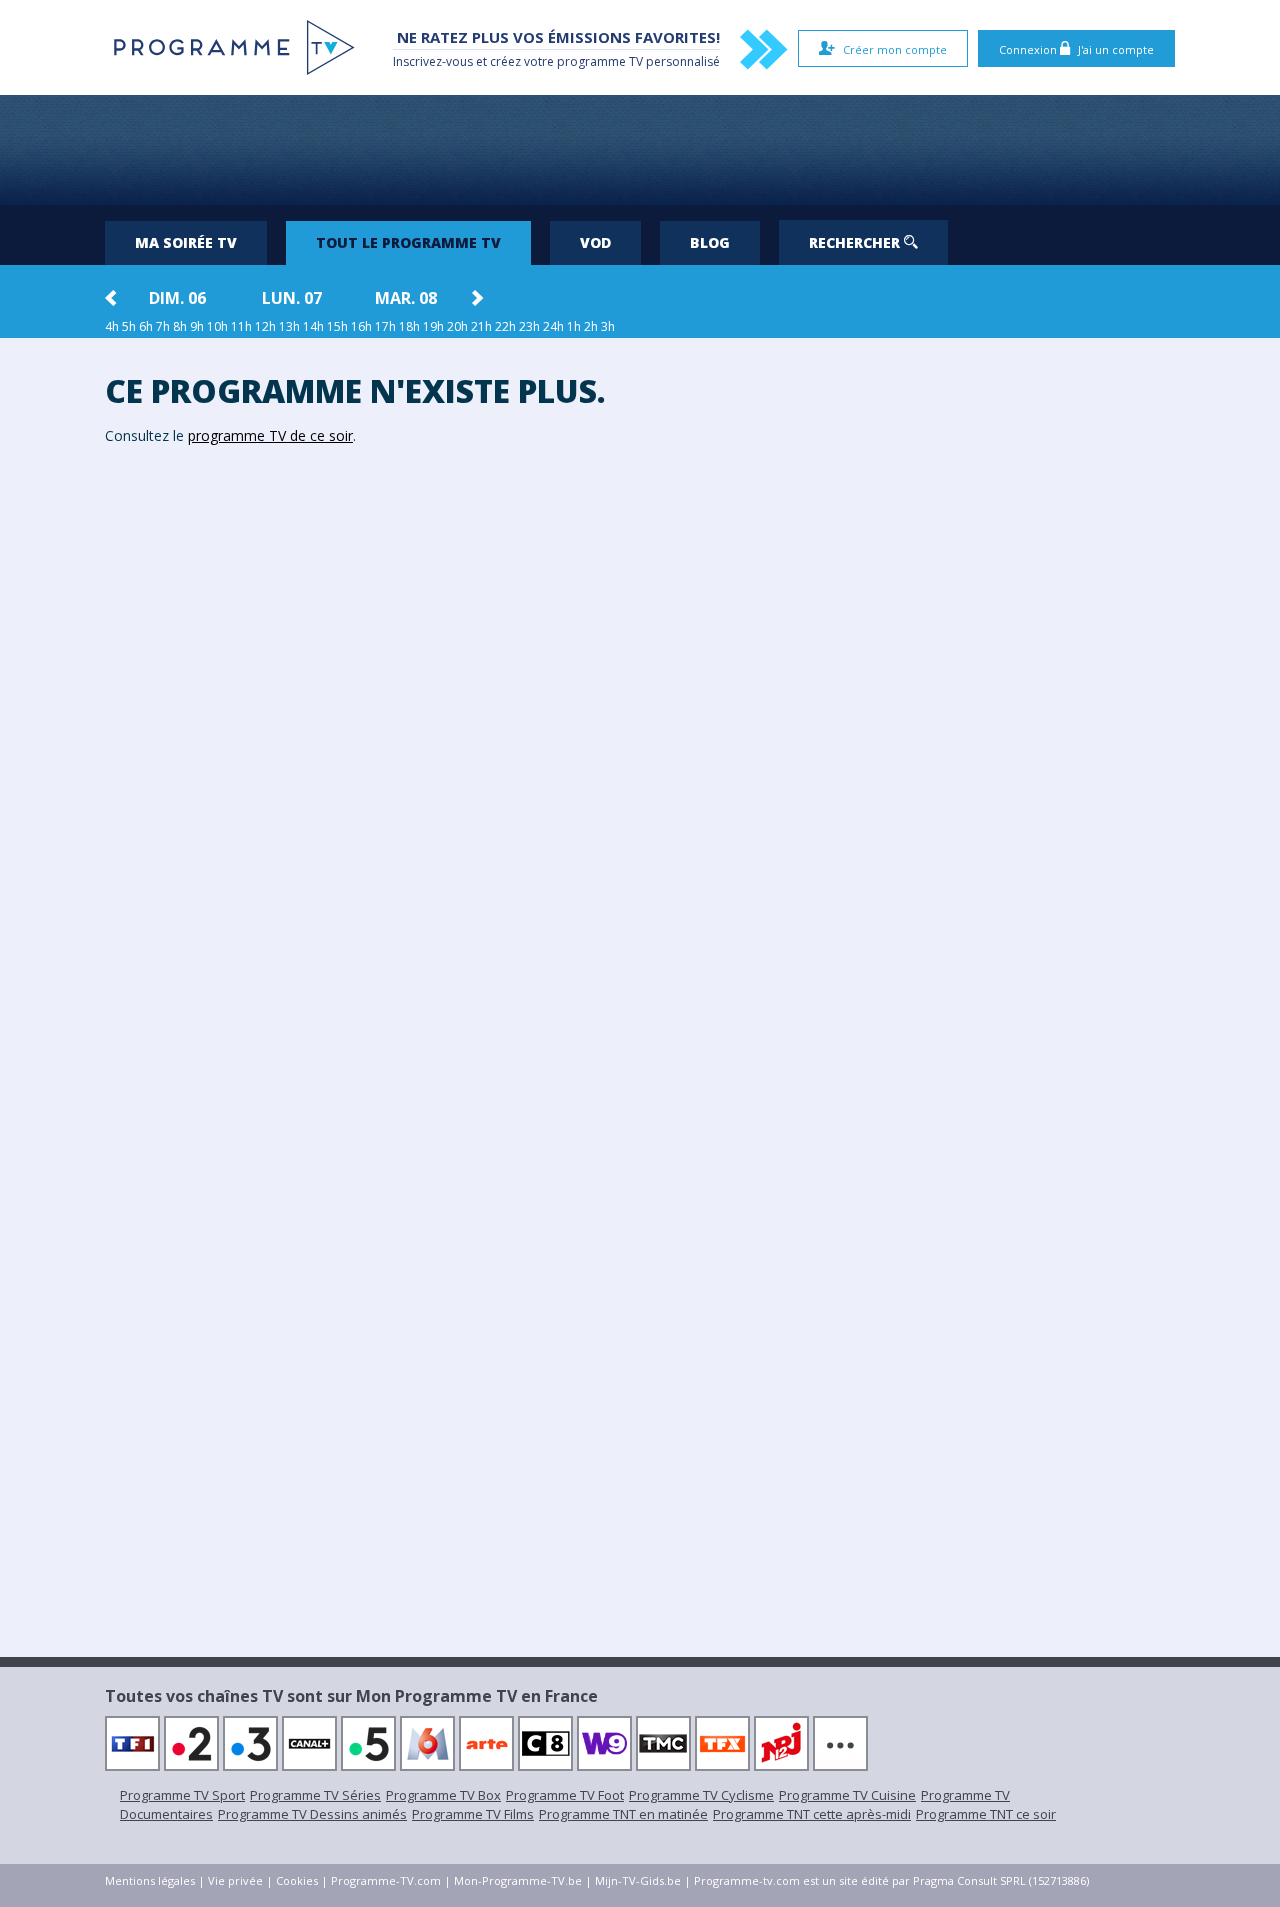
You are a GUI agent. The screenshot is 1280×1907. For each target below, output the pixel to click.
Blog (710, 242)
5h (129, 326)
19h (433, 326)
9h (197, 326)
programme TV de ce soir (270, 435)
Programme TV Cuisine (847, 1795)
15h (337, 326)
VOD (595, 242)
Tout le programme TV (408, 242)
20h (457, 326)
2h (591, 326)
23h (529, 326)
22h (505, 326)
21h (481, 326)
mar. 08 (406, 298)
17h (385, 326)
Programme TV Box (443, 1795)
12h (265, 326)
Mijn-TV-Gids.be (638, 1880)
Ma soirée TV (186, 242)
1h (574, 326)
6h (146, 326)
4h (112, 326)
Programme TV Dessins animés (312, 1814)
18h (409, 326)
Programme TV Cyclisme (701, 1795)
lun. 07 (292, 298)
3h (608, 326)
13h (289, 326)
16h (361, 326)
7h (163, 326)
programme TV (600, 61)
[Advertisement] (640, 150)
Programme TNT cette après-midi (812, 1814)
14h (313, 326)
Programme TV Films (473, 1814)
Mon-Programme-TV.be (518, 1880)
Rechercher (856, 242)
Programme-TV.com (386, 1880)
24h (553, 326)
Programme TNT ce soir (986, 1814)
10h (217, 326)
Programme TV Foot (565, 1795)
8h (180, 326)
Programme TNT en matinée (623, 1814)
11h (241, 326)
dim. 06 (177, 298)
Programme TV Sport (182, 1795)
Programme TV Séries (315, 1795)
